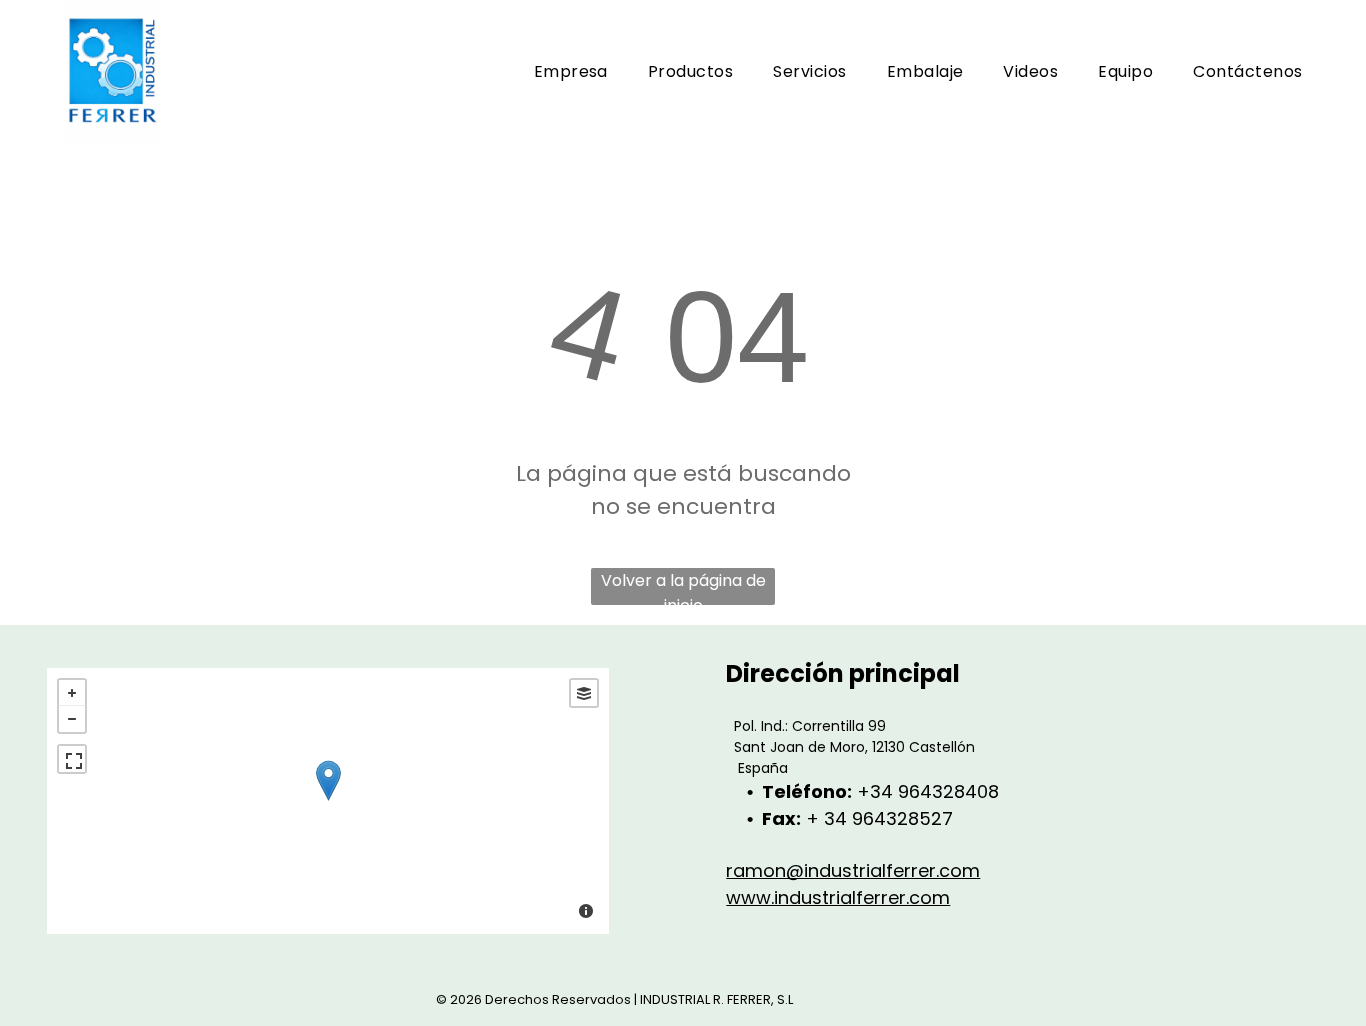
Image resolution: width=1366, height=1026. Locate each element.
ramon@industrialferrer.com (853, 870)
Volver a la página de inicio (683, 587)
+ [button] (72, 693)
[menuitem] (571, 71)
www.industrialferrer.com (838, 897)
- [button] (72, 719)
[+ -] (328, 801)
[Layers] (584, 693)
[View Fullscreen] (72, 759)
